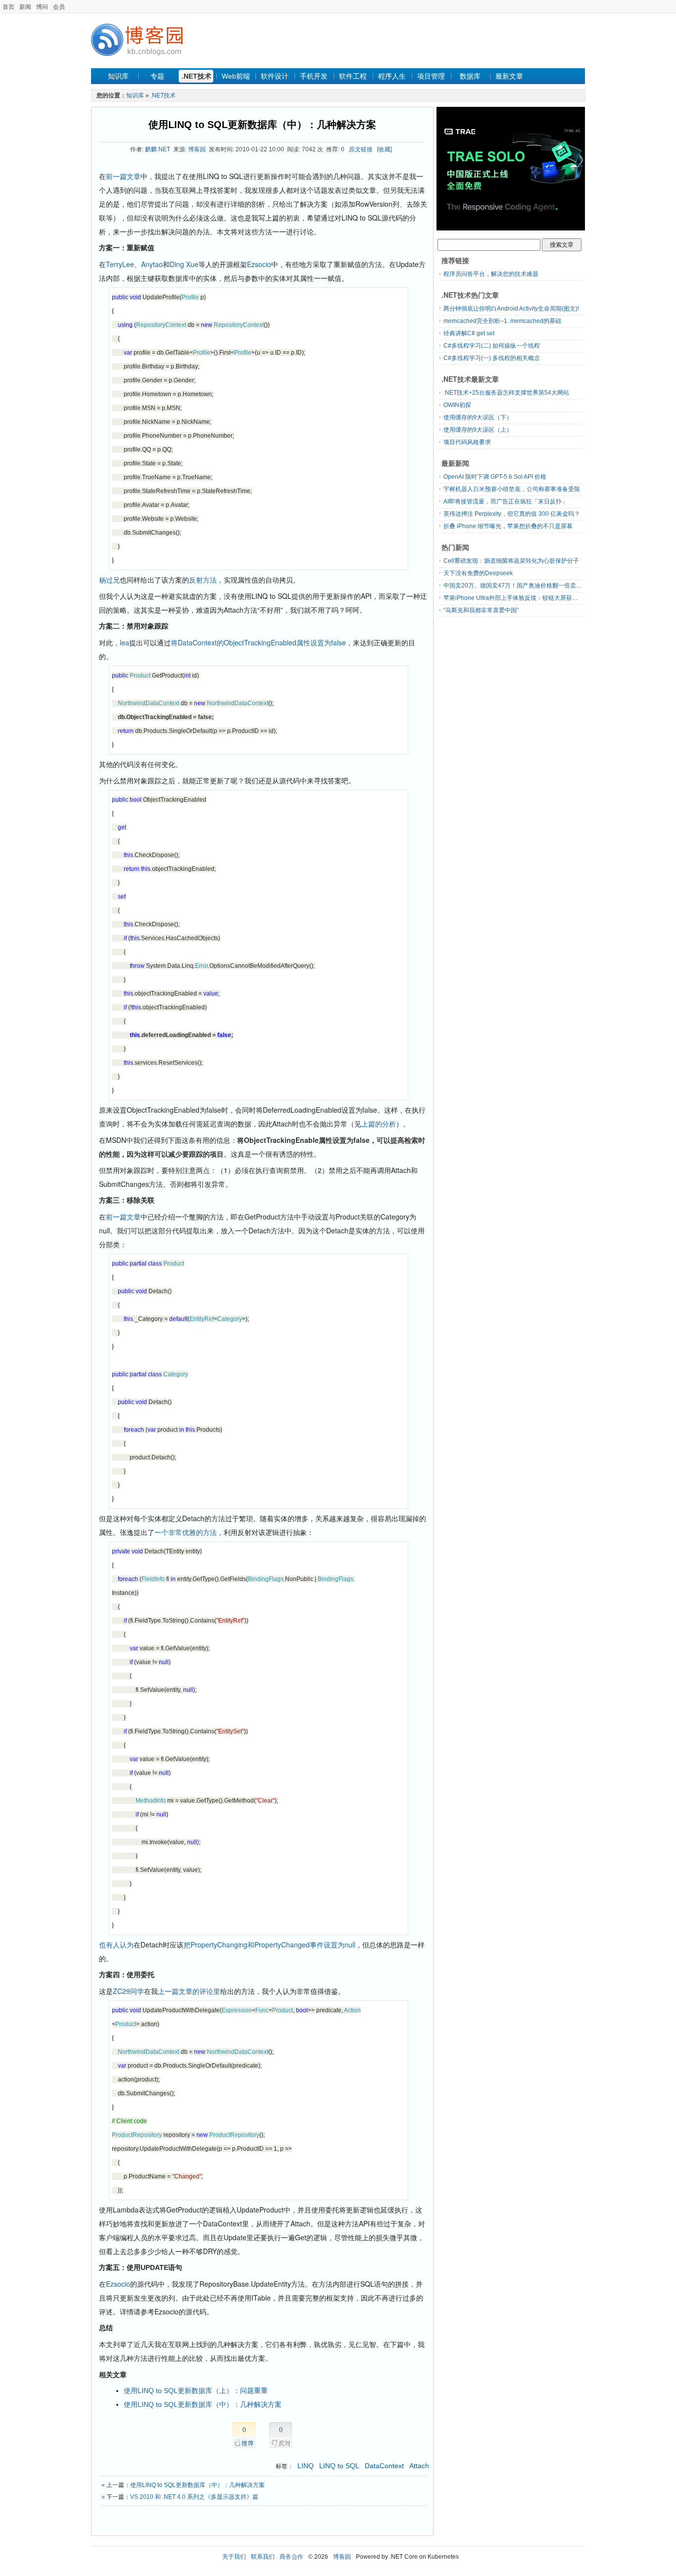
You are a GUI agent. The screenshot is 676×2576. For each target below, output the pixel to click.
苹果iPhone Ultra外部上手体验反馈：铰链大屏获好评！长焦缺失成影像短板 (543, 598)
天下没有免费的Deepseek (478, 573)
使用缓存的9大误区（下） (478, 417)
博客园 (197, 149)
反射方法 (203, 580)
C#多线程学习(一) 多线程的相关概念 (492, 358)
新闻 (25, 7)
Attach (419, 2466)
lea (124, 642)
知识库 (118, 76)
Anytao (152, 264)
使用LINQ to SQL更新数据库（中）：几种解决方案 (262, 125)
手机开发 (314, 76)
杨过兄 (109, 580)
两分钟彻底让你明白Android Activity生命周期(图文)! (511, 309)
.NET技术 (196, 76)
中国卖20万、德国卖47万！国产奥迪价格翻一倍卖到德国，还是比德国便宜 (542, 586)
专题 (157, 76)
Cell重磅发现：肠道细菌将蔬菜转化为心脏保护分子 (511, 561)
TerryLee (120, 264)
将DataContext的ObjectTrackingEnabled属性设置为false (258, 642)
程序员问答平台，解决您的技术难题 (491, 274)
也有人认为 (116, 1944)
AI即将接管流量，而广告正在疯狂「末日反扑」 (506, 501)
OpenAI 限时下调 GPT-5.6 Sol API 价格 (495, 477)
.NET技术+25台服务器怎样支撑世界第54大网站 (506, 393)
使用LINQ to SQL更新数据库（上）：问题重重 (196, 2391)
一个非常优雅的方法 (186, 1532)
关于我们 (234, 2557)
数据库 (470, 76)
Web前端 (236, 76)
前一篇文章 (123, 176)
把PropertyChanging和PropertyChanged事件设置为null (269, 1944)
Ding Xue (184, 264)
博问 (42, 7)
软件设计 (275, 76)
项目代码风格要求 (467, 442)
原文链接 (361, 149)
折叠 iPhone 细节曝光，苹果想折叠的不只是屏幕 (508, 526)
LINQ (306, 2466)
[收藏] (385, 149)
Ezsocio (259, 264)
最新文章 (509, 76)
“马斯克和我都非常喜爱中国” (481, 610)
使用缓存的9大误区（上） (478, 430)
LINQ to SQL (339, 2466)
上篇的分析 (379, 1124)
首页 (8, 7)
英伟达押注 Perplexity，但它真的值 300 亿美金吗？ (512, 514)
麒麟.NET (158, 149)
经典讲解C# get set (469, 333)
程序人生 (392, 76)
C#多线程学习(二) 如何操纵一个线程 (492, 346)
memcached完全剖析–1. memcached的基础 (502, 321)
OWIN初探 (457, 405)
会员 (59, 7)
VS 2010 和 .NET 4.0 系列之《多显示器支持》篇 (194, 2497)
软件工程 (353, 76)
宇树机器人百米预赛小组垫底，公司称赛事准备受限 (512, 489)
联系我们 (263, 2557)
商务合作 (291, 2557)
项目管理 (431, 76)
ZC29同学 (128, 1991)
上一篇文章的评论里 (189, 1991)
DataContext (384, 2466)
